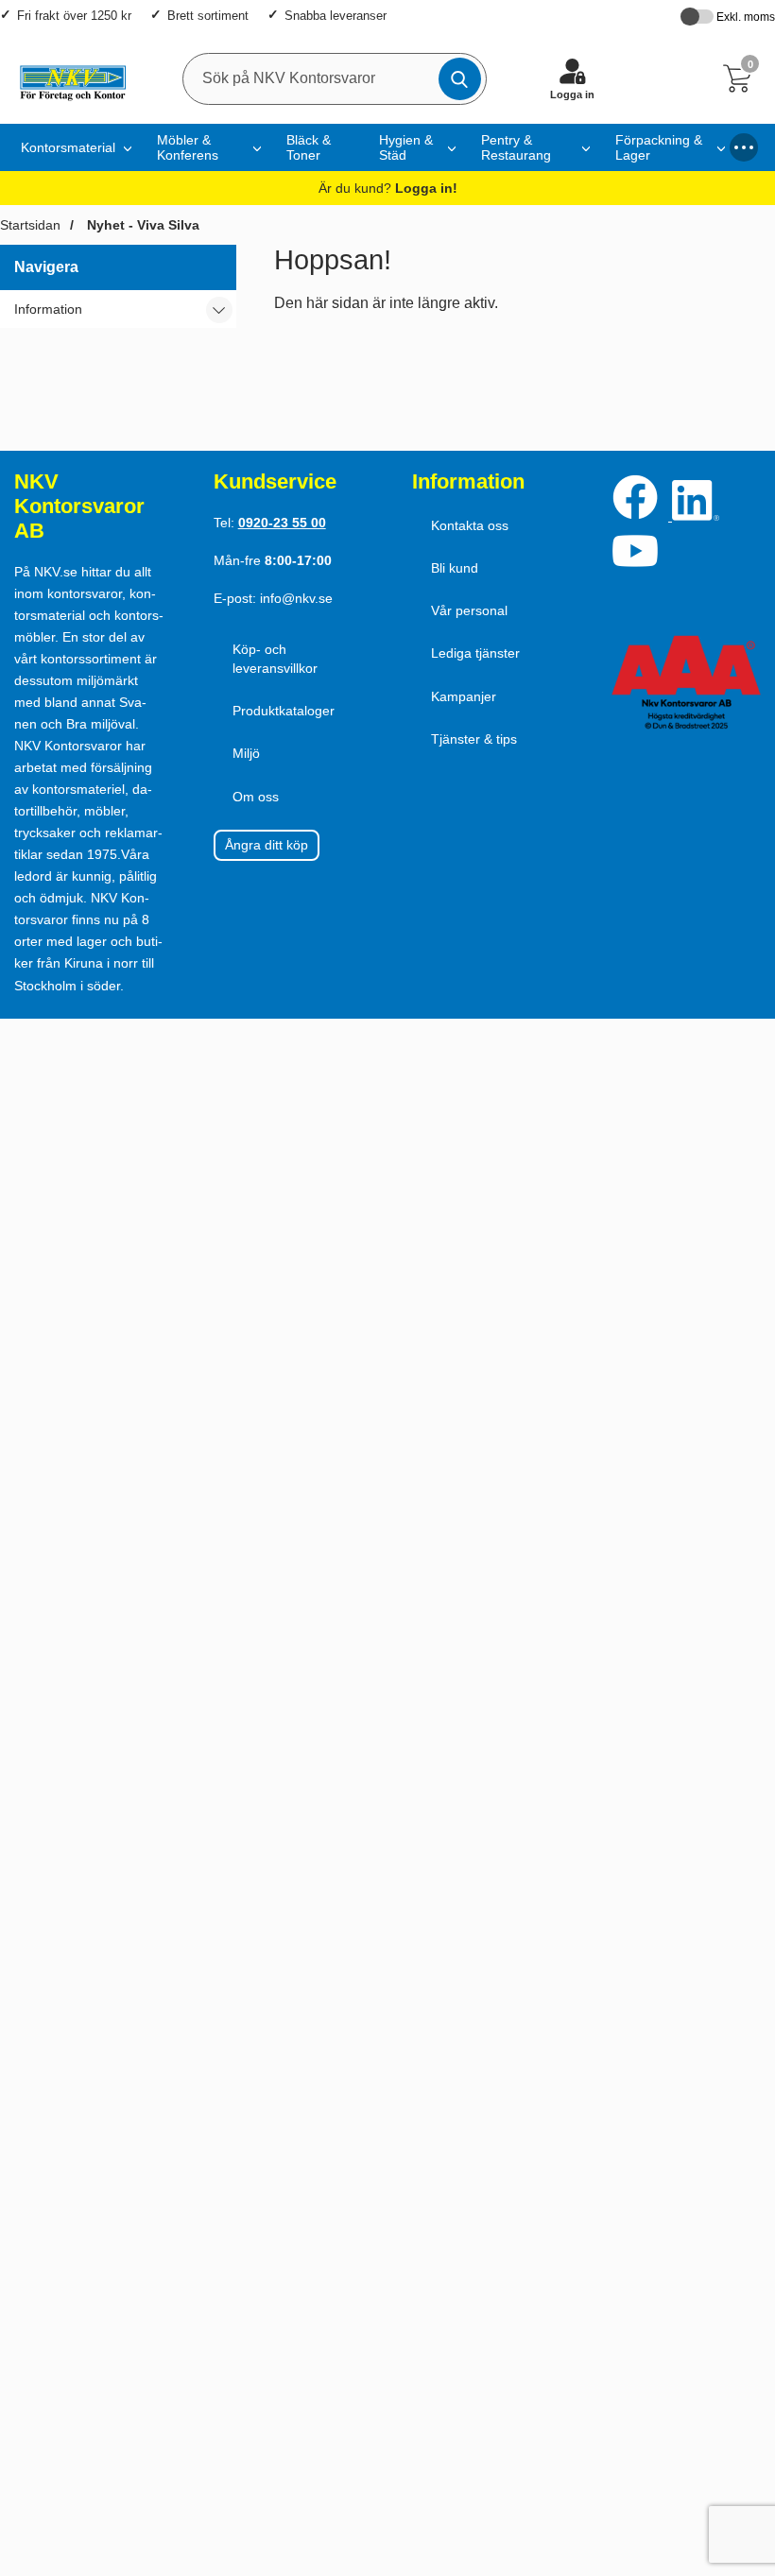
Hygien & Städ (406, 147)
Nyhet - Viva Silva (141, 225)
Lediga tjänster (475, 653)
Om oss (256, 797)
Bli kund (455, 568)
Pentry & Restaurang (516, 147)
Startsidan (30, 225)
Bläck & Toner (309, 147)
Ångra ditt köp (267, 845)
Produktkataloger (284, 711)
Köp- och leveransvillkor (275, 659)
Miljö (246, 753)
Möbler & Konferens (188, 147)
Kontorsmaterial (68, 147)
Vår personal (469, 610)
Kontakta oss (470, 525)
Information (48, 309)
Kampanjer (464, 696)
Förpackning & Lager (659, 147)
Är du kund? (388, 188)
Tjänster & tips (474, 739)
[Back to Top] (742, 2453)
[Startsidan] (68, 78)
